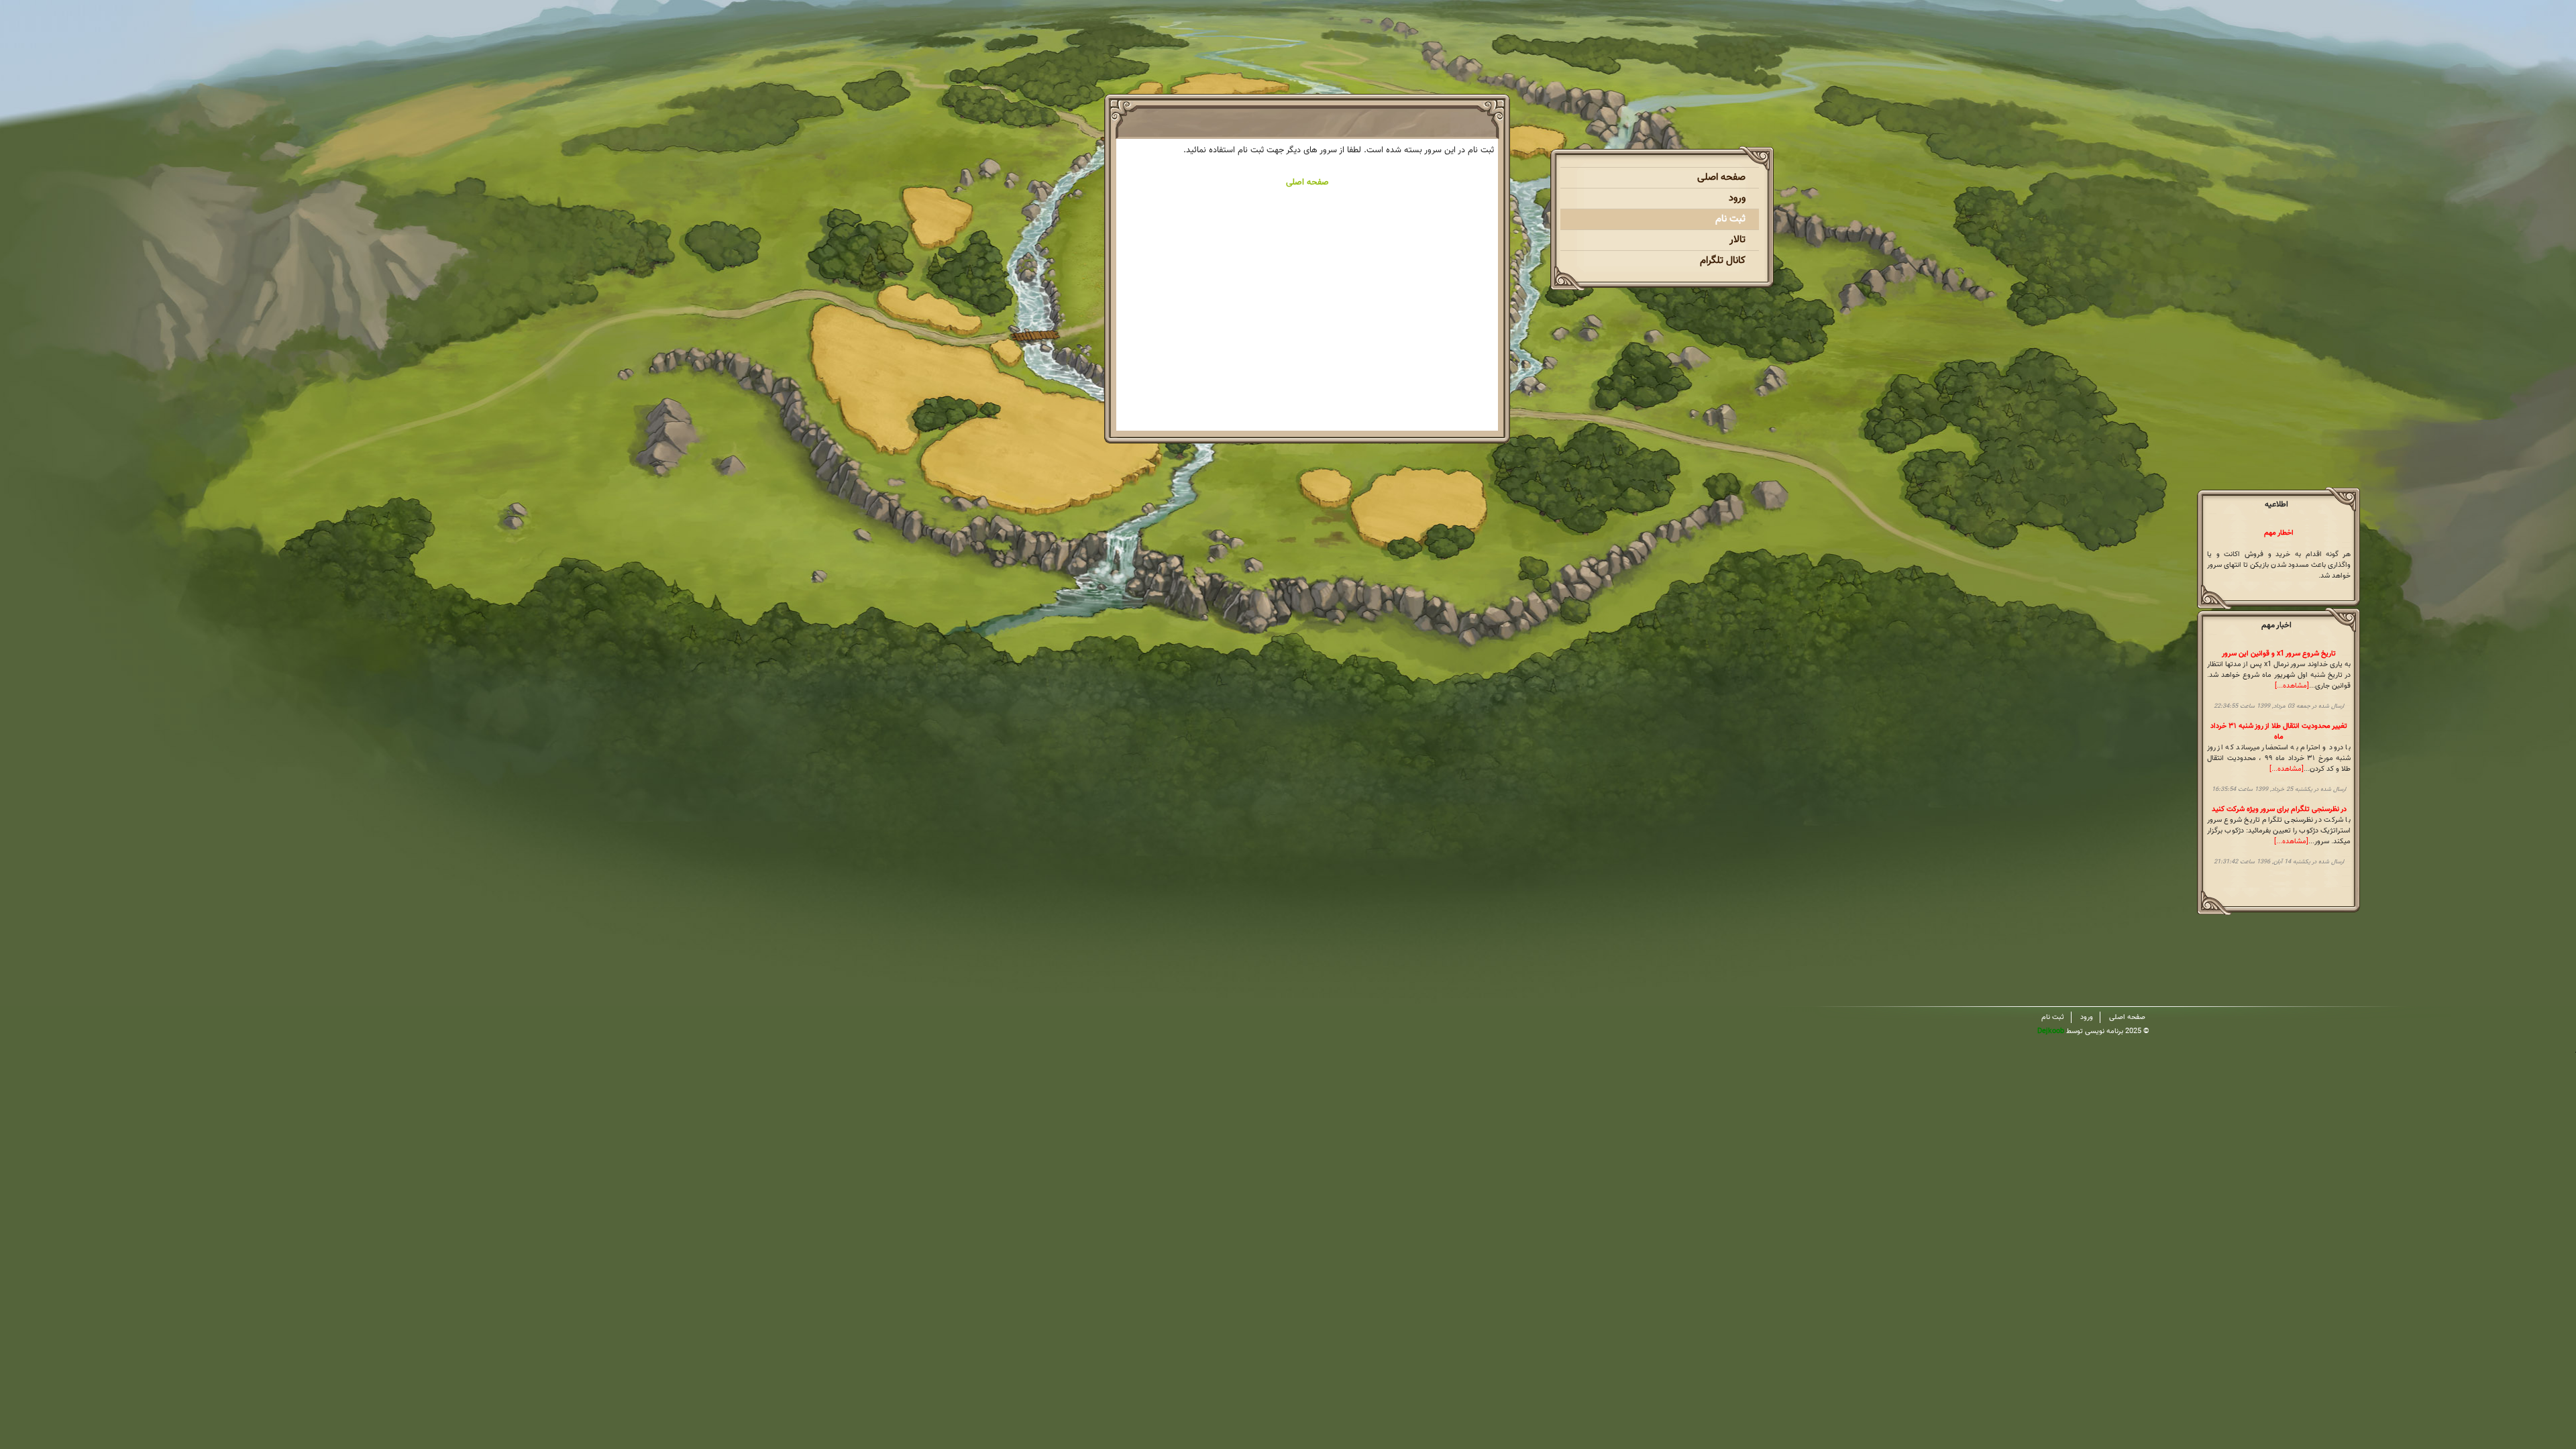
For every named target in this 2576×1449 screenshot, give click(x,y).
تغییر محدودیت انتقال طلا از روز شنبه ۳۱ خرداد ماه (2279, 732)
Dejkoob (2051, 1031)
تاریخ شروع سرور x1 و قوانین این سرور (2279, 654)
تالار (1737, 240)
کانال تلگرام (1723, 261)
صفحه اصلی (1721, 177)
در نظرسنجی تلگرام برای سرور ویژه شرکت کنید (2279, 809)
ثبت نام (1730, 219)
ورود (1737, 198)
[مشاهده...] (2292, 686)
